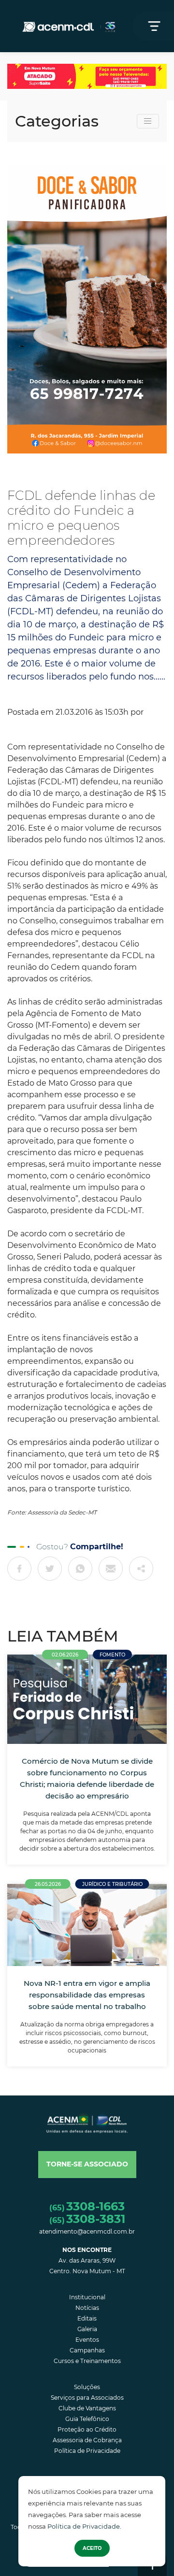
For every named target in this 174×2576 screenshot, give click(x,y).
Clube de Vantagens (87, 2408)
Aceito (92, 2548)
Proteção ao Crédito (87, 2429)
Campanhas (87, 2350)
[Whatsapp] (80, 1569)
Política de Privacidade (84, 2526)
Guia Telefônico (87, 2419)
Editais (87, 2318)
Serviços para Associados (87, 2398)
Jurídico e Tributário (112, 1884)
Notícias (87, 2308)
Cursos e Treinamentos (87, 2361)
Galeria (87, 2329)
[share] (141, 1569)
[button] (87, 2165)
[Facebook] (19, 1569)
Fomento (112, 1655)
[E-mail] (111, 1569)
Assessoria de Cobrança (87, 2440)
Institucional (87, 2297)
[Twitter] (50, 1569)
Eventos (87, 2340)
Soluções (87, 2387)
